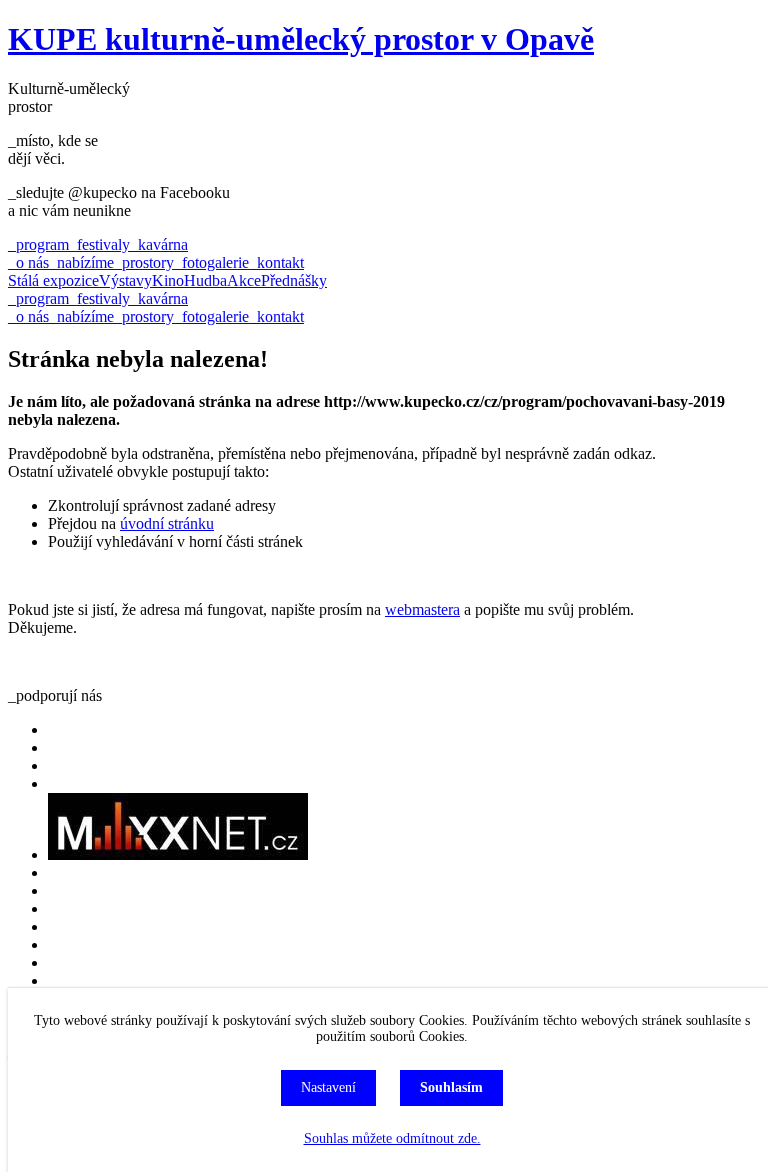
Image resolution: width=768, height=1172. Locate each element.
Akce (244, 280)
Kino (168, 280)
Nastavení (328, 1087)
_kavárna (159, 244)
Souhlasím (451, 1087)
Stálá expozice (53, 280)
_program (38, 244)
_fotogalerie (211, 262)
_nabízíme (81, 262)
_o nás (28, 262)
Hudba (205, 280)
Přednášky (294, 280)
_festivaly (99, 244)
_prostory (144, 262)
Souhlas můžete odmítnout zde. (392, 1138)
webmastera (422, 609)
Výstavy (125, 280)
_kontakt (276, 262)
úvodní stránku (167, 523)
